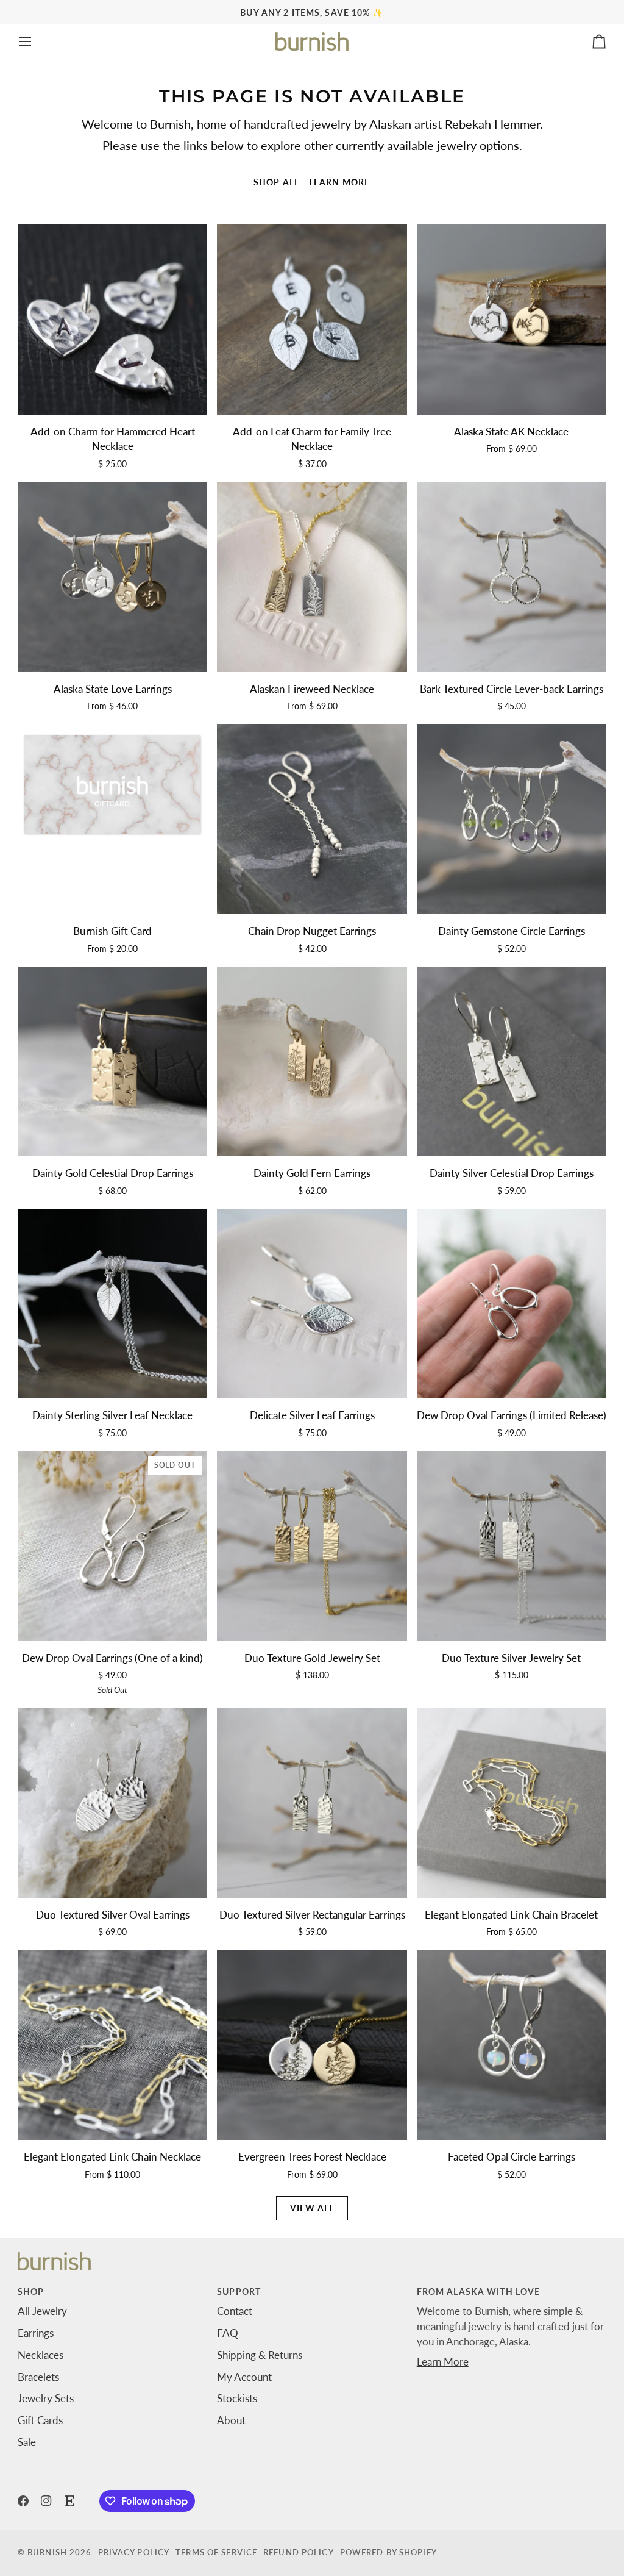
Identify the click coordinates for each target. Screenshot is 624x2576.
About (231, 2420)
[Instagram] (46, 2501)
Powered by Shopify (388, 2553)
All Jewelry (42, 2311)
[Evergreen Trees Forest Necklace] (312, 2045)
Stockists (237, 2399)
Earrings (36, 2333)
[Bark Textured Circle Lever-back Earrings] (512, 577)
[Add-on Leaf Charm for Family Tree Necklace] (312, 319)
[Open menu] (36, 41)
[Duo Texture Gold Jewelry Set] (312, 1546)
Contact (235, 2311)
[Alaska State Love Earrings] (112, 577)
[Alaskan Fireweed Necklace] (312, 577)
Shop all (276, 182)
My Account (244, 2377)
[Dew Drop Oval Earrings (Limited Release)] (512, 1304)
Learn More (443, 2362)
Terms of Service (216, 2553)
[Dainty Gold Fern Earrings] (312, 1061)
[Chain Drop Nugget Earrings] (312, 819)
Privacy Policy (134, 2553)
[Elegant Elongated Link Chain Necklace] (112, 2045)
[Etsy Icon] (69, 2501)
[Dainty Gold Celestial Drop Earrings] (112, 1061)
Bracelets (38, 2377)
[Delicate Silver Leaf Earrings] (312, 1304)
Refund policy (299, 2553)
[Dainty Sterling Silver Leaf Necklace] (112, 1304)
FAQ (228, 2333)
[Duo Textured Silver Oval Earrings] (112, 1802)
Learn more (339, 182)
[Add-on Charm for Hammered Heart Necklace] (112, 319)
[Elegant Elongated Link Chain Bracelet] (512, 1802)
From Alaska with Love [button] (479, 2292)
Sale (27, 2442)
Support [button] (239, 2292)
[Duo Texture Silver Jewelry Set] (512, 1546)
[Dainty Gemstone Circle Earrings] (512, 819)
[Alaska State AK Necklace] (512, 319)
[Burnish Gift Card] (112, 819)
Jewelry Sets (46, 2399)
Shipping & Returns (260, 2355)
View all (312, 2208)
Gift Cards (40, 2420)
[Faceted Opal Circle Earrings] (512, 2045)
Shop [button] (31, 2292)
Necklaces (41, 2355)
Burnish (47, 2553)
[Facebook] (23, 2501)
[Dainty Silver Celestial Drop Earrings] (512, 1061)
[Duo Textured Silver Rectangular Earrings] (312, 1802)
